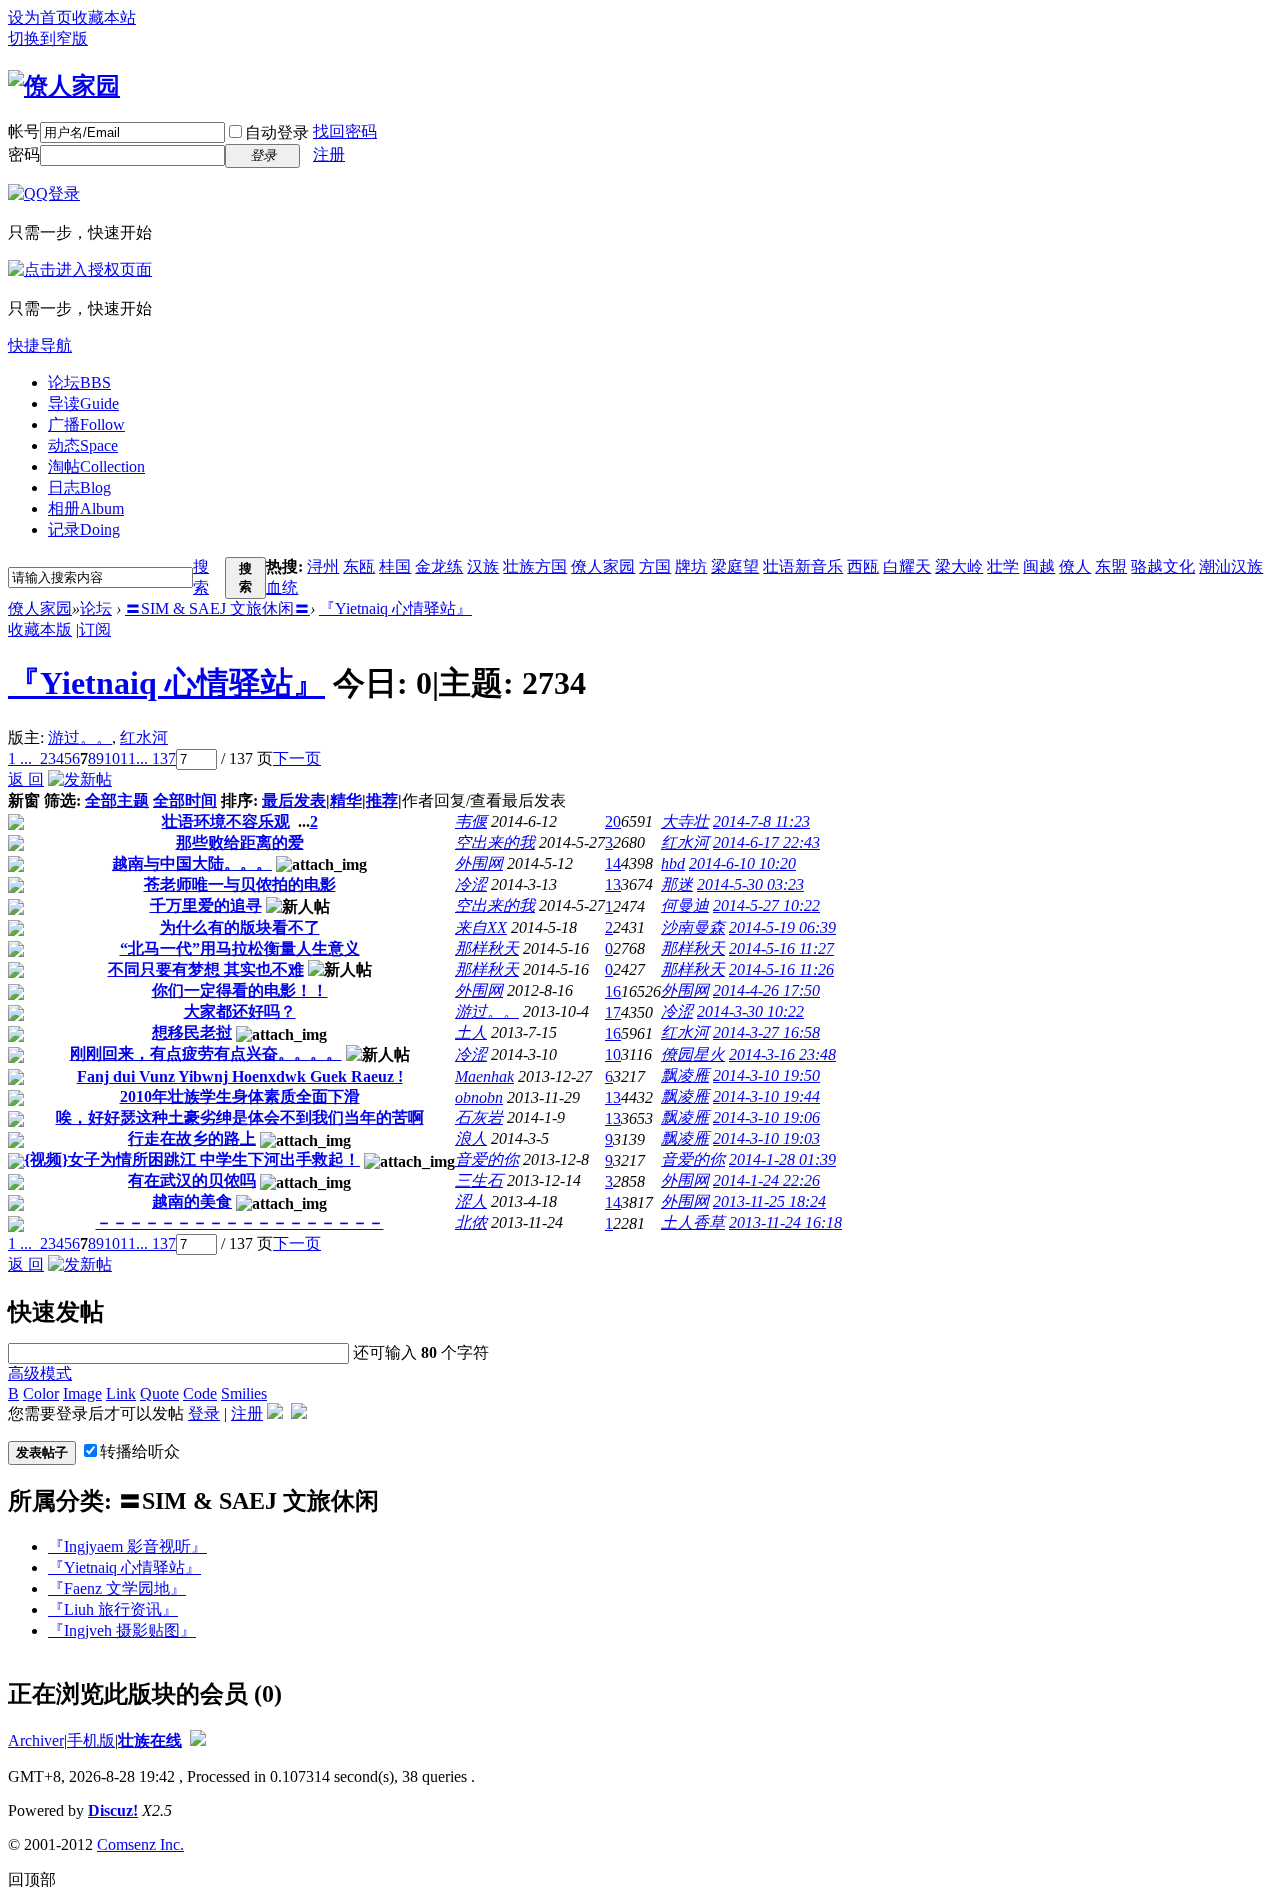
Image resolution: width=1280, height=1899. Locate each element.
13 (613, 884)
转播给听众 (140, 1451)
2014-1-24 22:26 (766, 1180)
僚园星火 (693, 1054)
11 (128, 758)
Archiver (36, 1740)
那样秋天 (487, 948)
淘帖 (96, 466)
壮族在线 (150, 1740)
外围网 (479, 863)
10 (112, 758)
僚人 (1075, 566)
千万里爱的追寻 (206, 905)
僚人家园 (603, 566)
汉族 (483, 566)
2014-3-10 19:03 (766, 1138)
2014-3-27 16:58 (766, 1032)
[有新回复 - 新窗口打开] (16, 824)
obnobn (479, 1097)
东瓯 (359, 566)
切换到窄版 (48, 38)
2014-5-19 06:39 (782, 927)
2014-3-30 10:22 (750, 1011)
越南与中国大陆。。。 (192, 863)
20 (613, 821)
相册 (86, 508)
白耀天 (907, 566)
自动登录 (277, 132)
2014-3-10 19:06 (766, 1117)
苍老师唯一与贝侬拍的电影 (240, 884)
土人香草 (693, 1222)
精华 (346, 800)
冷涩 (471, 884)
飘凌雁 (685, 1075)
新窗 (24, 800)
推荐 (382, 800)
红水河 (144, 737)
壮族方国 (535, 566)
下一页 (297, 758)
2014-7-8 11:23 (761, 821)
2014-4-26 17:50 (766, 990)
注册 (329, 154)
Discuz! (113, 1810)
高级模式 (40, 1373)
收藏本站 (104, 17)
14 (613, 863)
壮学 (1003, 566)
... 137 (156, 758)
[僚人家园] (64, 86)
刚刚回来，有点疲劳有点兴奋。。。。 (206, 1053)
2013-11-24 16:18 (785, 1222)
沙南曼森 (693, 927)
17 (613, 1012)
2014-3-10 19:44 (766, 1096)
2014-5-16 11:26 (781, 969)
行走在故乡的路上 (192, 1138)
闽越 (1039, 566)
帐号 (24, 131)
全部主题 (117, 800)
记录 (84, 529)
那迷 (677, 884)
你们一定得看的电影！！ (240, 990)
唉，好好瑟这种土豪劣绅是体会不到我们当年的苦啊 (240, 1117)
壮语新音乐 (803, 566)
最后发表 (294, 800)
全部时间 (185, 800)
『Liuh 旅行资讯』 (113, 1609)
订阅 (95, 629)
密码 (24, 154)
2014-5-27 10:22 (766, 905)
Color (41, 1393)
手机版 (91, 1740)
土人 (471, 1032)
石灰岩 (479, 1117)
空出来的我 (495, 842)
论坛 (79, 382)
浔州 (323, 566)
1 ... (20, 758)
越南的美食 (192, 1201)
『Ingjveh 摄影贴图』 (122, 1630)
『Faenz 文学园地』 (117, 1588)
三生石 (479, 1180)
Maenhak (484, 1076)
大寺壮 (685, 821)
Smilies (244, 1393)
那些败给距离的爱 (240, 842)
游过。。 (80, 737)
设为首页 (40, 17)
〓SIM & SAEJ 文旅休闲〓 (217, 608)
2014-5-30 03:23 (750, 884)
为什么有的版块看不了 (240, 927)
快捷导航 (40, 345)
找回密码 (345, 131)
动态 (83, 445)
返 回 (26, 779)
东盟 (1111, 566)
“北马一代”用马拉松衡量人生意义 (240, 948)
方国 (655, 566)
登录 (204, 1413)
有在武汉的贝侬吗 (192, 1180)
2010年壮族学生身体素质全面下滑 (240, 1096)
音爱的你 (487, 1159)
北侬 (471, 1222)
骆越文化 (1163, 566)
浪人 (471, 1138)
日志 (79, 487)
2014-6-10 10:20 (742, 863)
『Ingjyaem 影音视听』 (127, 1546)
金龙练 (439, 566)
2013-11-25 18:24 (769, 1201)
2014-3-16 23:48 (782, 1054)
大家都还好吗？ (240, 1011)
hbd (673, 863)
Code (200, 1393)
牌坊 (691, 566)
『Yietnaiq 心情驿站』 (395, 608)
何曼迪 (685, 905)
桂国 (395, 566)
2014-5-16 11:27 (781, 948)
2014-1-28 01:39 (782, 1159)
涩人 (471, 1201)
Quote (159, 1393)
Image (82, 1393)
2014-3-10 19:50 (766, 1075)
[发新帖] (80, 779)
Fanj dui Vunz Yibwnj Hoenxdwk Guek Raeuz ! (240, 1076)
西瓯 (863, 566)
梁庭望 (735, 566)
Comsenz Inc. (140, 1844)
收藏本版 (40, 629)
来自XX (481, 927)
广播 (86, 424)
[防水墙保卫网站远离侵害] (198, 1740)
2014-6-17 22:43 (766, 842)
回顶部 (32, 1879)
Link (121, 1393)
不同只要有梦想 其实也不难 (206, 969)
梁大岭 (959, 566)
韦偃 (471, 821)
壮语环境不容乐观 (226, 821)
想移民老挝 (192, 1032)
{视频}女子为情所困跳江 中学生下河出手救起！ (192, 1159)
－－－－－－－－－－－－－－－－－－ (240, 1222)
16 (613, 991)
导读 (83, 403)
